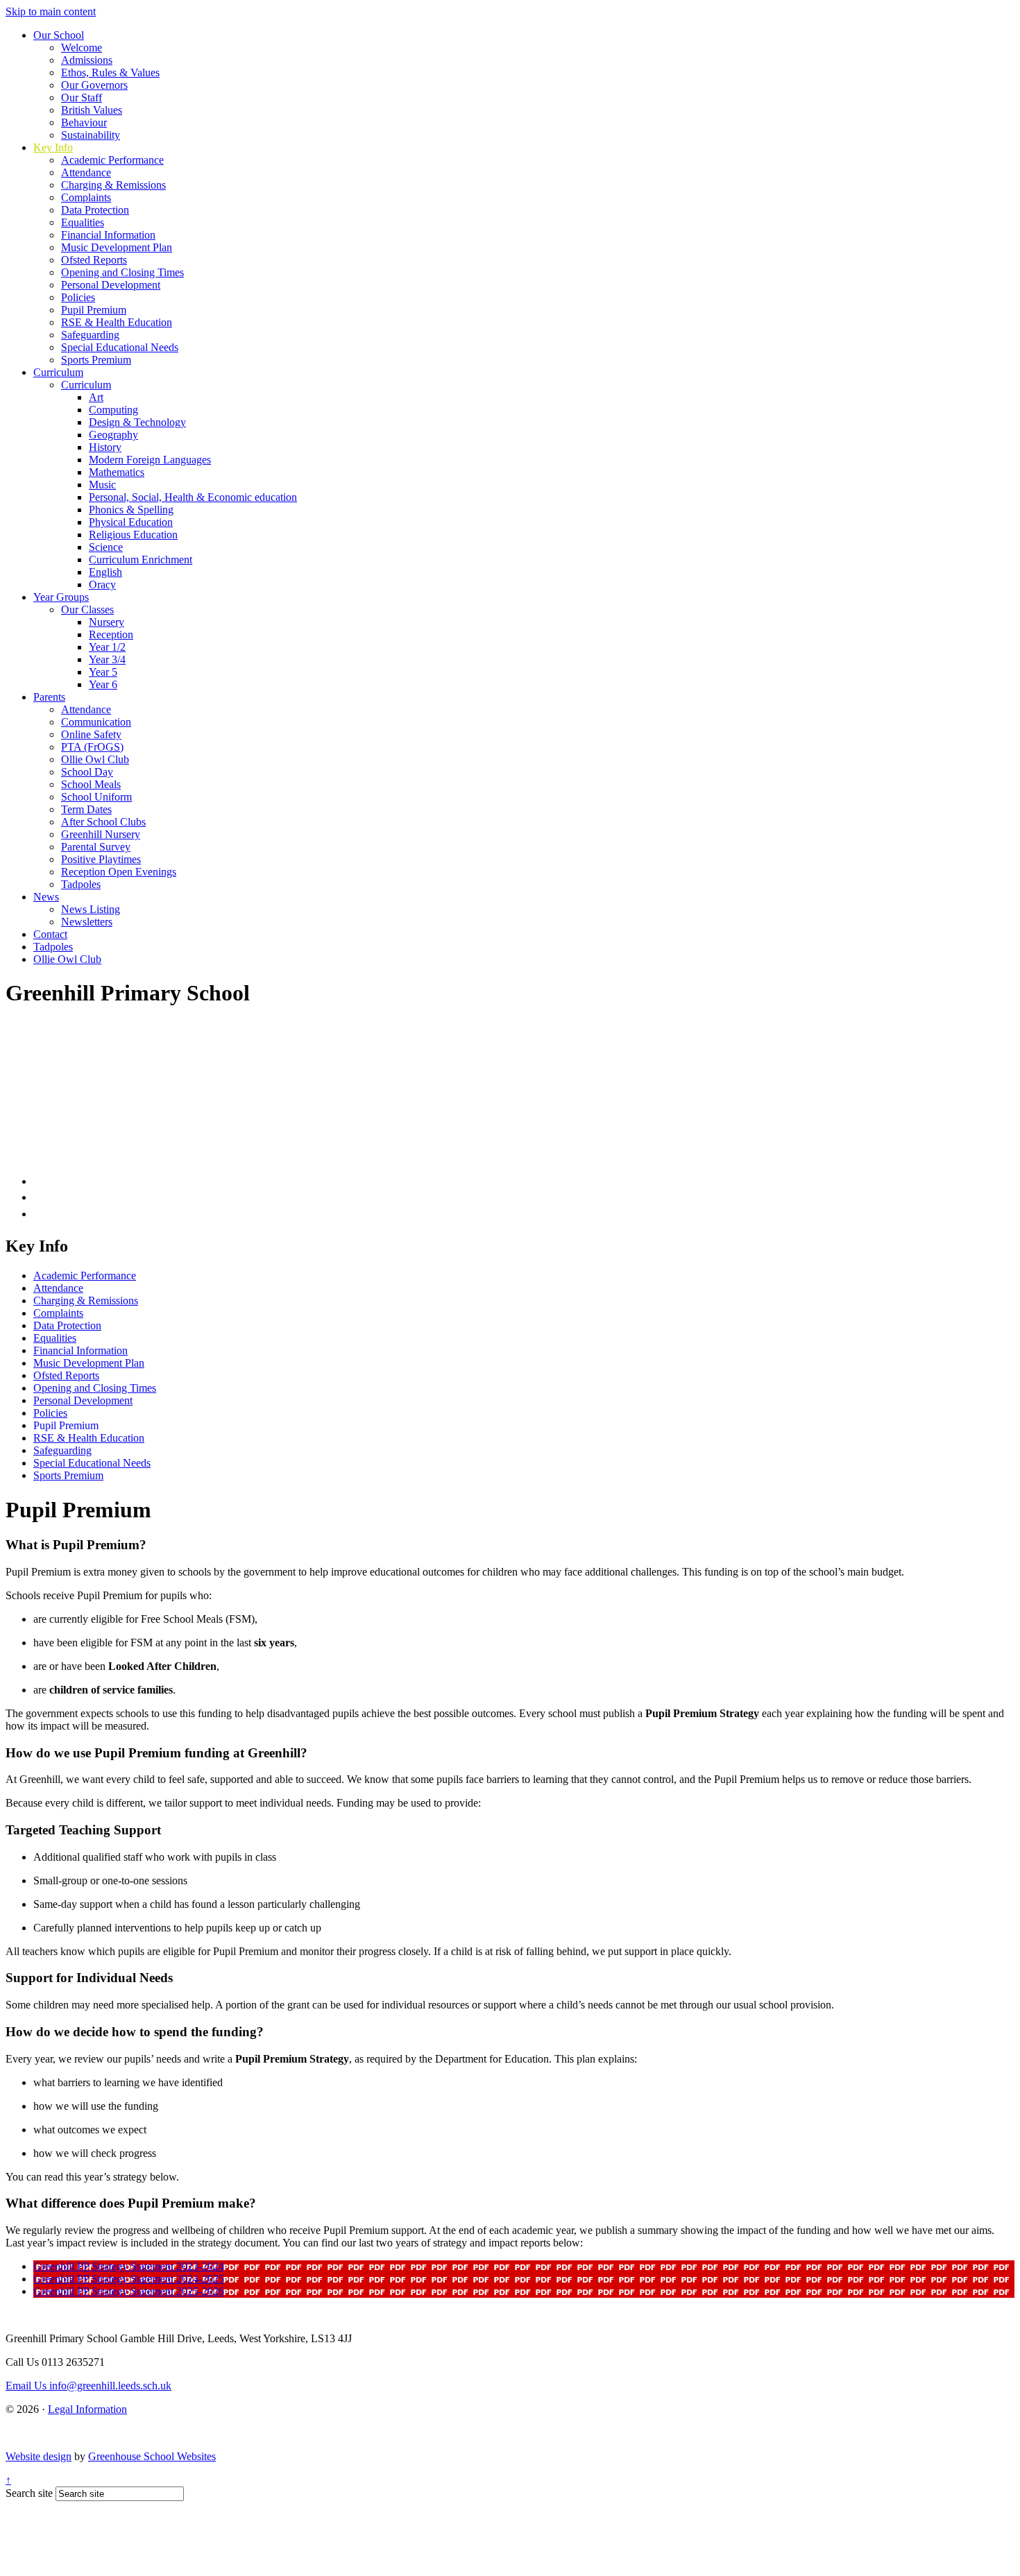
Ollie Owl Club (95, 759)
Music (102, 485)
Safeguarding (90, 335)
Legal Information (87, 2409)
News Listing (91, 909)
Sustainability (91, 135)
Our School (59, 35)
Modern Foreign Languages (150, 460)
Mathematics (117, 472)
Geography (113, 435)
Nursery (107, 622)
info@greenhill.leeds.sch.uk (88, 2386)
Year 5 (103, 672)
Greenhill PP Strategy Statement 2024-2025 (129, 2279)
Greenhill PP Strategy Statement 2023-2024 (129, 2266)
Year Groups (61, 597)
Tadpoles (81, 884)
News (46, 897)
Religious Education (133, 535)
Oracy (102, 585)
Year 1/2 (107, 647)
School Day (87, 772)
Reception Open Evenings (119, 872)
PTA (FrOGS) (92, 747)
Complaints (86, 197)
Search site (29, 2493)
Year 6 (103, 684)
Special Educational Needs (120, 347)
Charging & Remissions (113, 185)
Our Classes (87, 609)
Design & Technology (137, 422)
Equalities (83, 222)
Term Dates (86, 809)
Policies (78, 297)
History (105, 447)
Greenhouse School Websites (152, 2456)
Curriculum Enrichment (141, 560)
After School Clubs (103, 822)
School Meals (91, 784)
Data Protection (95, 210)
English (105, 572)
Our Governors (94, 85)
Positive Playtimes (101, 859)
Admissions (87, 60)
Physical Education (131, 522)
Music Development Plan (117, 247)
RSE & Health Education (117, 322)
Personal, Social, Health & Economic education (193, 497)
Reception (111, 634)
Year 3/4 (107, 659)
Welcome (82, 48)
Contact (50, 934)
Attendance (86, 172)
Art (96, 397)
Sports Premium (96, 360)
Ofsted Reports (94, 260)
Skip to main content (51, 11)
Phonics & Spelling (131, 510)
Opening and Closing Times (122, 272)
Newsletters (87, 922)
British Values (92, 110)
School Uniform (96, 797)
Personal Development (111, 285)
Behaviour (84, 122)
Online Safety (91, 734)
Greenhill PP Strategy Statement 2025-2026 (129, 2291)
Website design (39, 2456)
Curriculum (58, 372)
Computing (113, 410)
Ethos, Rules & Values (110, 72)
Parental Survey (96, 847)
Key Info (53, 147)
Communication (96, 722)
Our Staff (82, 97)
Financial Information (108, 235)
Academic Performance (112, 160)
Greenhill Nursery (101, 834)
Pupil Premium (94, 310)
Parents (49, 697)
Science (106, 547)
